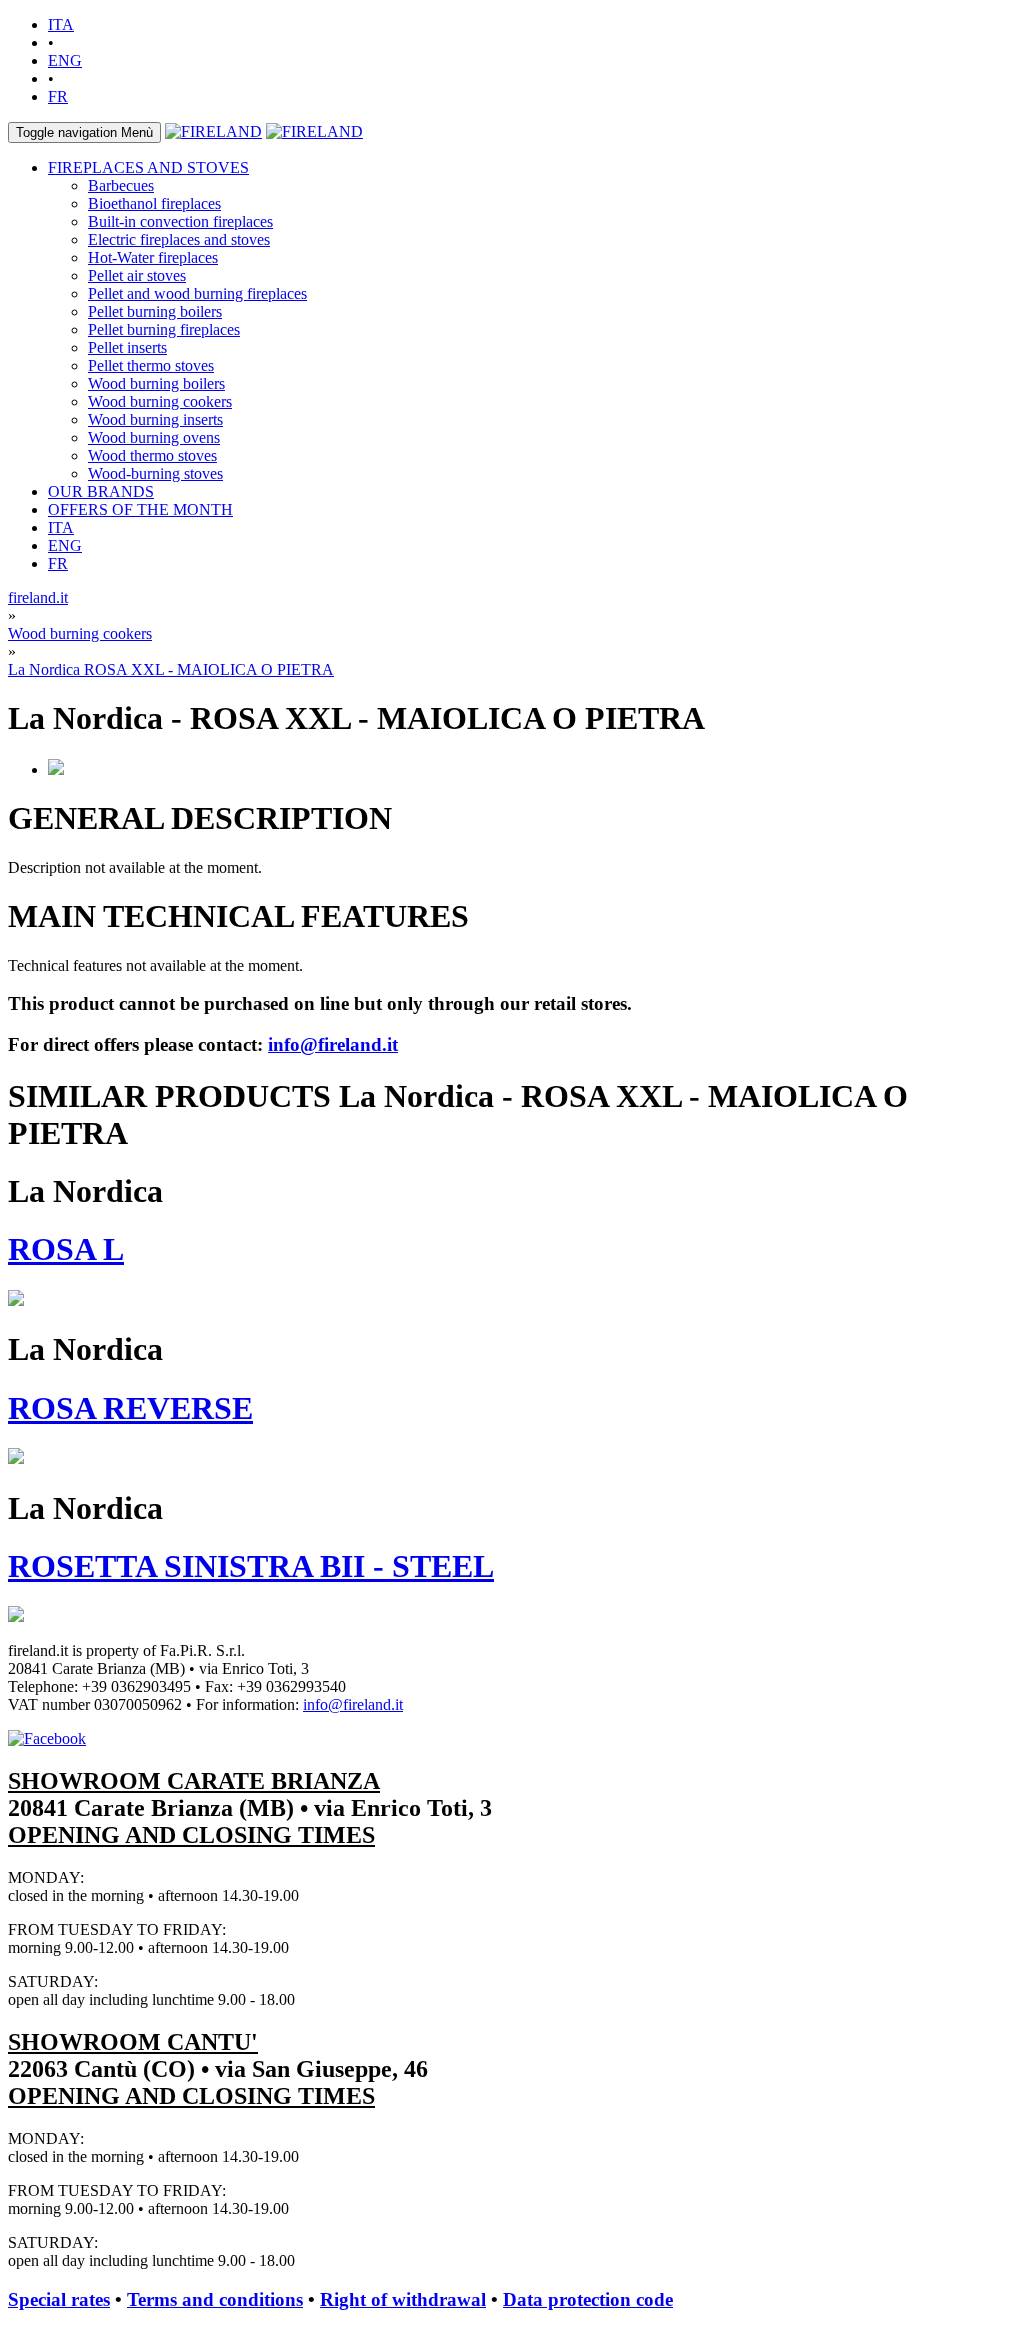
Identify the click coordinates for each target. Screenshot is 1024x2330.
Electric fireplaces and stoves (179, 239)
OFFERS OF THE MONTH (140, 509)
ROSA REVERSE (130, 1408)
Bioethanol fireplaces (154, 203)
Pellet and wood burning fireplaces (197, 293)
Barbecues (121, 185)
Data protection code (588, 2299)
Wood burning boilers (156, 383)
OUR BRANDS (101, 491)
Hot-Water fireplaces (153, 257)
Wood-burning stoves (155, 473)
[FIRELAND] (213, 131)
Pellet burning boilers (155, 311)
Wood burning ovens (154, 437)
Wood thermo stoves (152, 455)
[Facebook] (47, 1738)
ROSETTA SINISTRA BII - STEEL (251, 1566)
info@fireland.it (333, 1044)
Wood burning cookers (160, 401)
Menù (84, 132)
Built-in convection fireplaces (180, 221)
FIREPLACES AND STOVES (148, 167)
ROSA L (66, 1249)
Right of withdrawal (403, 2299)
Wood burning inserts (155, 419)
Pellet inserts (127, 347)
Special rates (59, 2299)
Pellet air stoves (137, 275)
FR (58, 96)
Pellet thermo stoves (151, 365)
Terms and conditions (215, 2299)
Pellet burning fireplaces (164, 329)
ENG (65, 60)
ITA (61, 24)
